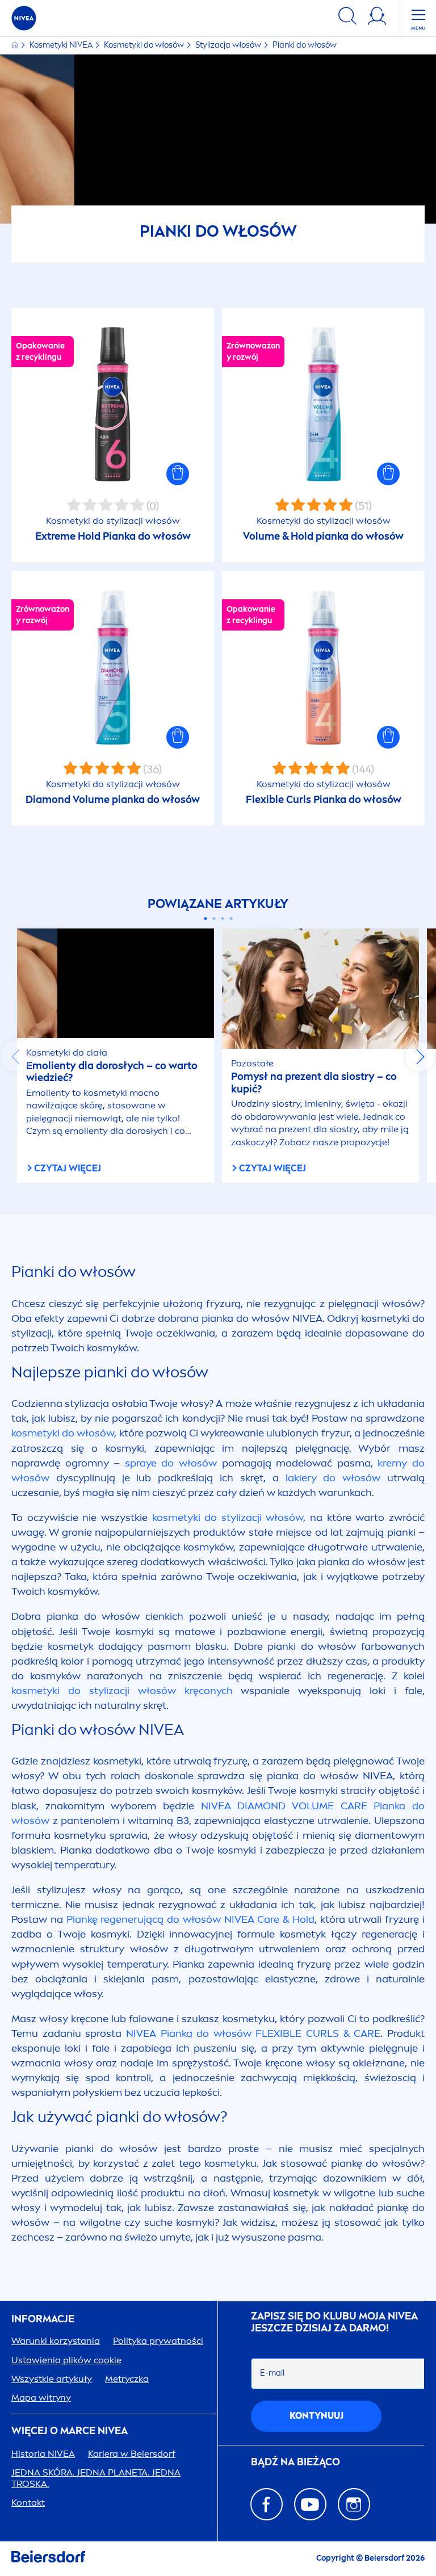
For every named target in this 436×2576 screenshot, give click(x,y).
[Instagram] (354, 2504)
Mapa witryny (41, 2398)
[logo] (24, 18)
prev (16, 1057)
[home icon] (16, 45)
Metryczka (127, 2379)
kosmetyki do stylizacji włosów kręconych (122, 1691)
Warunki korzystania (56, 2341)
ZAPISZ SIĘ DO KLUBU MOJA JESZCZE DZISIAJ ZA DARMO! (334, 2323)
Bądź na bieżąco (295, 2462)
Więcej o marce (70, 2431)
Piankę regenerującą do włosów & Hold (190, 1919)
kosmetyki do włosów (63, 1433)
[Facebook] (267, 2504)
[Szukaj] (347, 18)
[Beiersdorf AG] (48, 2559)
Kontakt (28, 2503)
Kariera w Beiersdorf (132, 2454)
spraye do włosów (171, 1463)
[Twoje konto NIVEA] (377, 18)
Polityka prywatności (158, 2341)
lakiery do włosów (333, 1478)
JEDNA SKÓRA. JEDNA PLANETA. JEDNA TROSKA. (96, 2478)
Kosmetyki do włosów (145, 45)
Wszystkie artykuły (52, 2379)
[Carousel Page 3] (222, 919)
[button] (178, 474)
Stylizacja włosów (229, 45)
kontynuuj (316, 2416)
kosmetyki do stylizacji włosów (228, 1518)
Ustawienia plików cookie (66, 2360)
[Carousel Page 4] (231, 919)
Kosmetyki (61, 45)
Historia (43, 2454)
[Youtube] (310, 2504)
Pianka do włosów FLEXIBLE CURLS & (253, 2033)
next (420, 1057)
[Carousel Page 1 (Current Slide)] (205, 919)
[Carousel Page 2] (214, 919)
